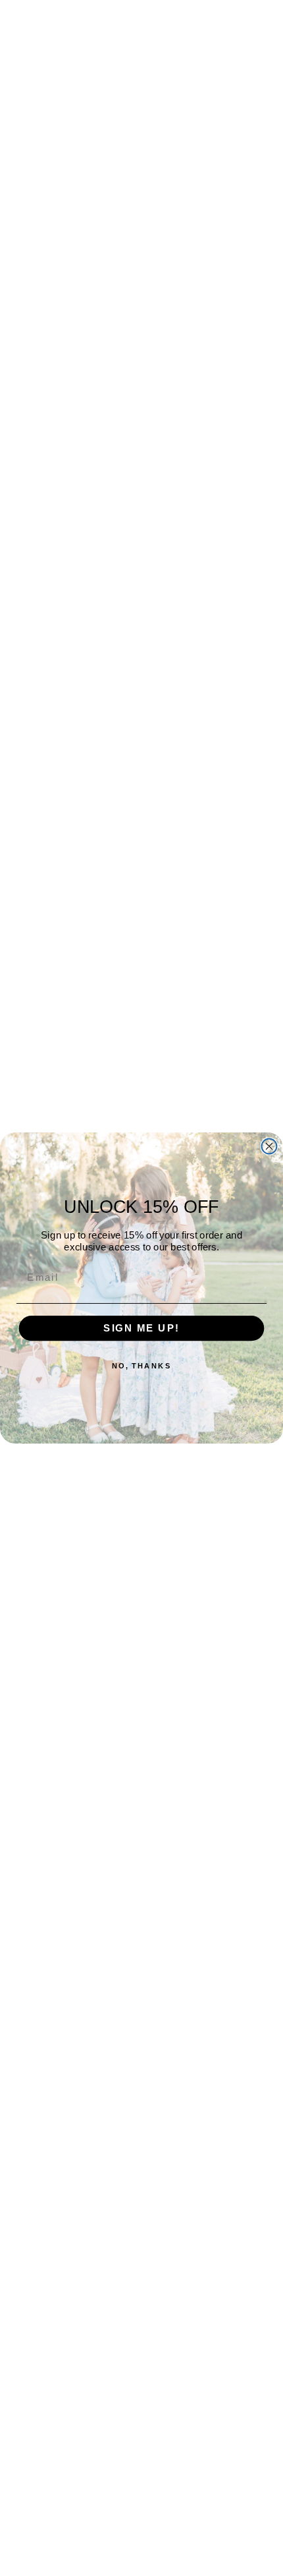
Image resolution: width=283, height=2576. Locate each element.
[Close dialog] (270, 1147)
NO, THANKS (142, 1366)
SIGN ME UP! (141, 1328)
